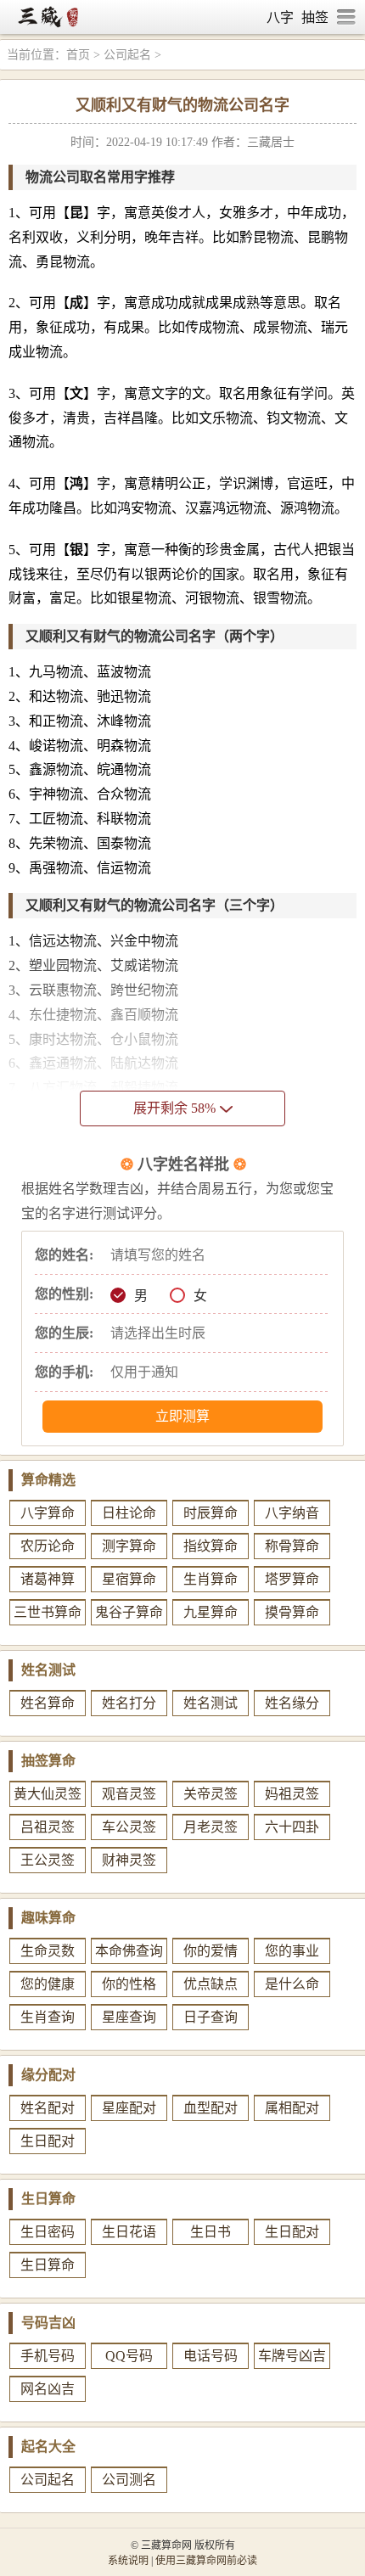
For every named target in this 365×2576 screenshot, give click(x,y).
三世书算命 (48, 1612)
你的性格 (129, 1984)
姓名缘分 (292, 1703)
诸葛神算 (48, 1579)
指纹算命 (211, 1546)
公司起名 (127, 55)
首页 (78, 55)
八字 (280, 17)
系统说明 (128, 2561)
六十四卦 (292, 1827)
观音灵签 (129, 1794)
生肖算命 (211, 1579)
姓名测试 (211, 1703)
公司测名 (129, 2480)
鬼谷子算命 (129, 1612)
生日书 (211, 2232)
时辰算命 (211, 1513)
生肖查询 (48, 2017)
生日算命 (48, 2265)
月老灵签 (211, 1827)
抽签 (315, 17)
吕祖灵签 (48, 1827)
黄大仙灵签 (48, 1794)
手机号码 (48, 2356)
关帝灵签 (211, 1794)
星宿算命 (129, 1579)
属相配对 (292, 2108)
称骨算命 (292, 1546)
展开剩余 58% (174, 1108)
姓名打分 (129, 1703)
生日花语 (129, 2232)
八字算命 (48, 1513)
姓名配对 (48, 2108)
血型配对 (211, 2108)
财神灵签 (129, 1860)
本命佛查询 (129, 1951)
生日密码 (48, 2232)
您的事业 (292, 1951)
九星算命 (211, 1612)
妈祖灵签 (292, 1794)
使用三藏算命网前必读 (206, 2561)
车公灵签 (129, 1827)
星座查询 (129, 2017)
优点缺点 (211, 1984)
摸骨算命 (292, 1612)
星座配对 (129, 2108)
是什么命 (292, 1984)
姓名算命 (48, 1703)
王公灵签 (48, 1860)
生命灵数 (48, 1951)
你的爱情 (211, 1951)
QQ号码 (129, 2356)
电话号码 (211, 2356)
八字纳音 (292, 1513)
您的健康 (48, 1984)
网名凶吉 (48, 2389)
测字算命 (129, 1546)
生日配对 (48, 2141)
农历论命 (48, 1546)
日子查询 (211, 2017)
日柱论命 (129, 1513)
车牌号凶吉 (292, 2356)
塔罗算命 (292, 1579)
